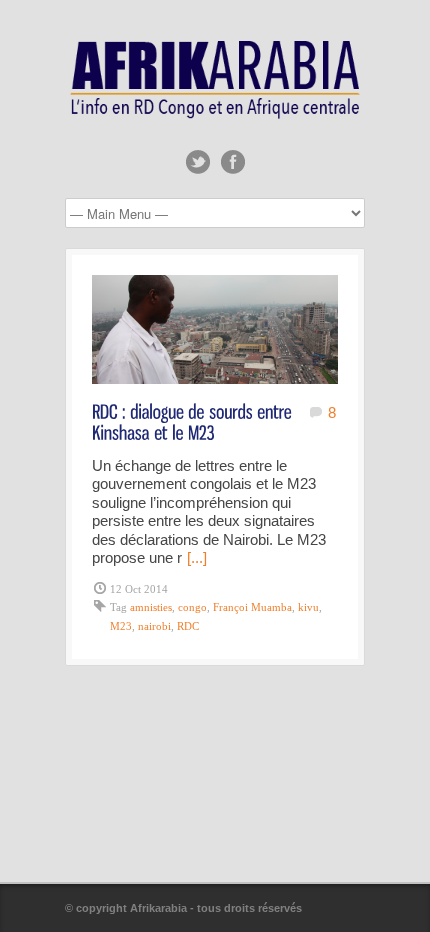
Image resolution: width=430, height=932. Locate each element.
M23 (121, 626)
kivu (308, 607)
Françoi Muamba (252, 607)
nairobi (154, 626)
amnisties (151, 607)
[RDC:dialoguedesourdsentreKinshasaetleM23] (194, 421)
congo (192, 607)
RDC (188, 626)
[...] (197, 557)
